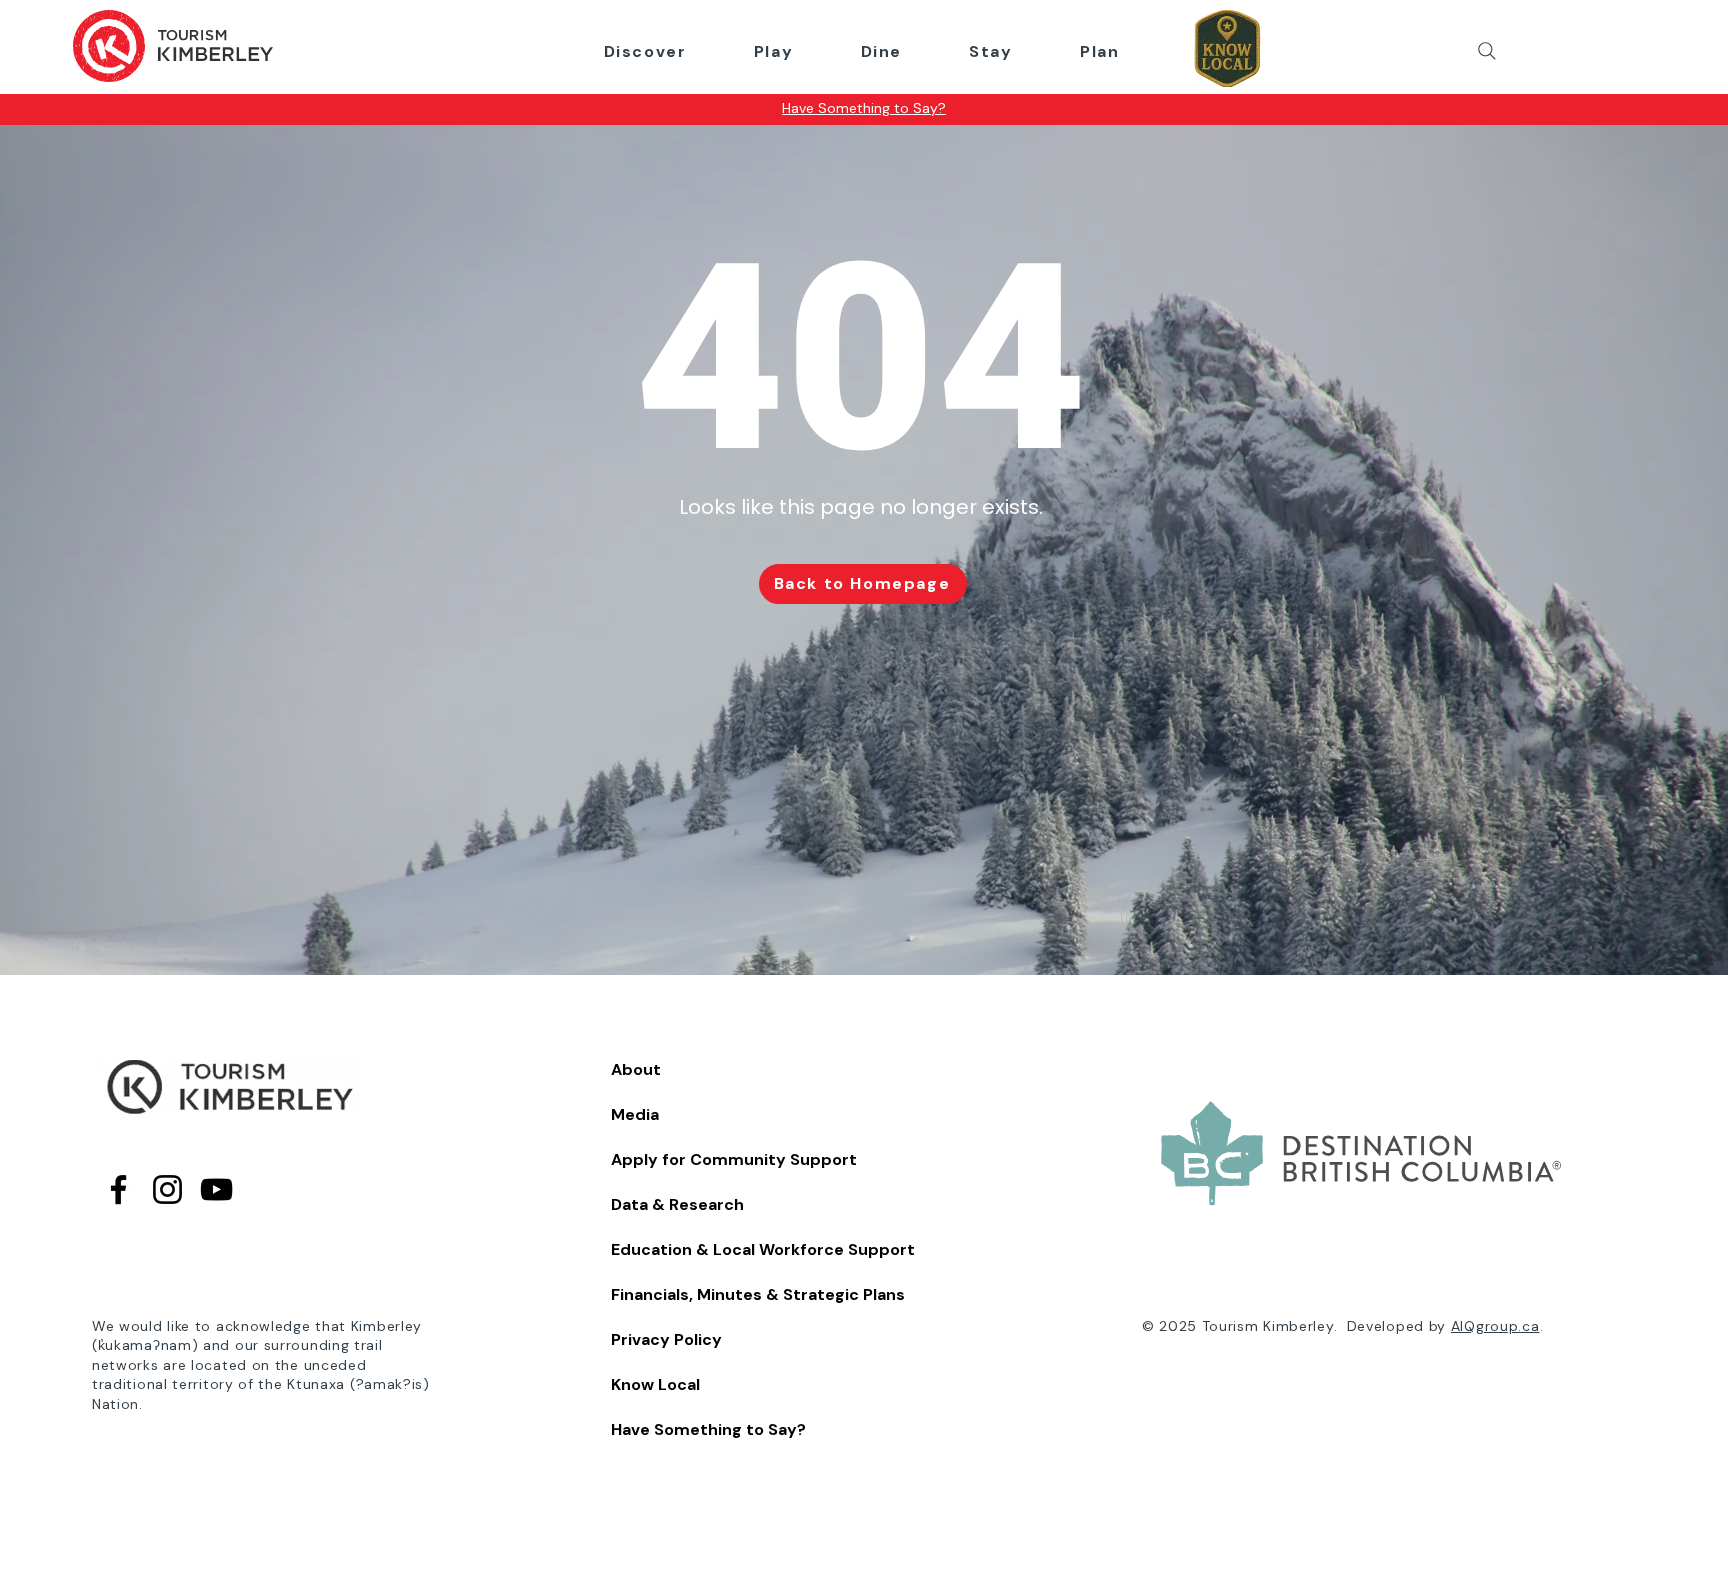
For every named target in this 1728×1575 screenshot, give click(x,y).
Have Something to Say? (708, 1429)
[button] (645, 51)
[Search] (1487, 51)
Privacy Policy (666, 1339)
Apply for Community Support (734, 1159)
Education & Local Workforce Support (763, 1249)
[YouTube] (216, 1189)
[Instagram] (167, 1189)
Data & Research (677, 1204)
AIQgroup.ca (1495, 1326)
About (636, 1069)
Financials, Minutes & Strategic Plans (758, 1294)
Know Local (655, 1384)
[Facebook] (118, 1189)
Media (635, 1114)
